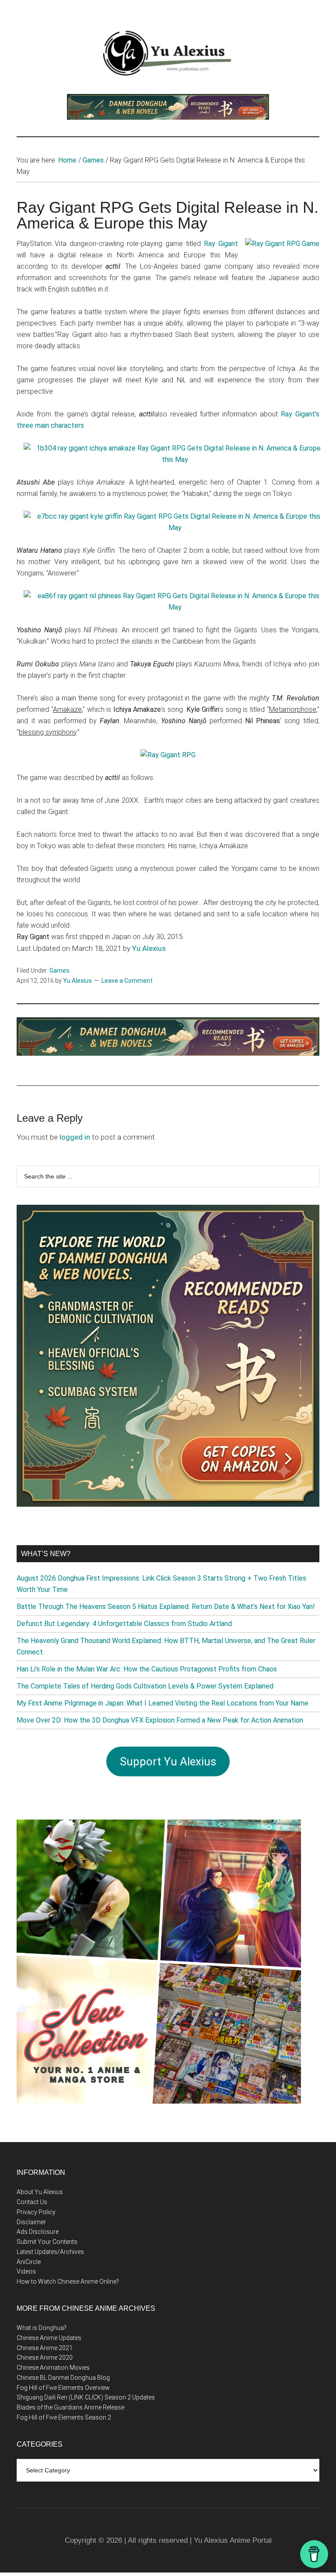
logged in (75, 1137)
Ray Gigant (221, 244)
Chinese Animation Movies (53, 2368)
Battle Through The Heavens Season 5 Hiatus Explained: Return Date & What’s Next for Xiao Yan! (166, 1607)
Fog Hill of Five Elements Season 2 (64, 2417)
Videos (26, 2271)
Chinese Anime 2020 (45, 2358)
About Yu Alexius (40, 2192)
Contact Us (32, 2202)
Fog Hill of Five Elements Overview (63, 2388)
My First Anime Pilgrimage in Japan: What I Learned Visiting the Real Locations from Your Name (163, 1703)
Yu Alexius (149, 948)
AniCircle (29, 2262)
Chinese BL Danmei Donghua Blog (63, 2378)
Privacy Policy (36, 2212)
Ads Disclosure (38, 2232)
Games (59, 971)
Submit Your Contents (47, 2242)
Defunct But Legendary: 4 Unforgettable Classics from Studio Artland (124, 1624)
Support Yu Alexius (168, 1761)
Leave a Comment (127, 981)
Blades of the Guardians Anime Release (70, 2407)
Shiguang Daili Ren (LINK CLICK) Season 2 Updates (86, 2397)
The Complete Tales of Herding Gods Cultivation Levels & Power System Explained (145, 1686)
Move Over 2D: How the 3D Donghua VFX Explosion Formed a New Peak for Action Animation (160, 1720)
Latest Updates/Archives (50, 2252)
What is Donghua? (42, 2328)
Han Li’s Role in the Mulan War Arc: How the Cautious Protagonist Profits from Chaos (147, 1669)
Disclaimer (31, 2222)
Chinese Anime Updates (49, 2338)
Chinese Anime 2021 (45, 2348)
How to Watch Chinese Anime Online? (68, 2281)
